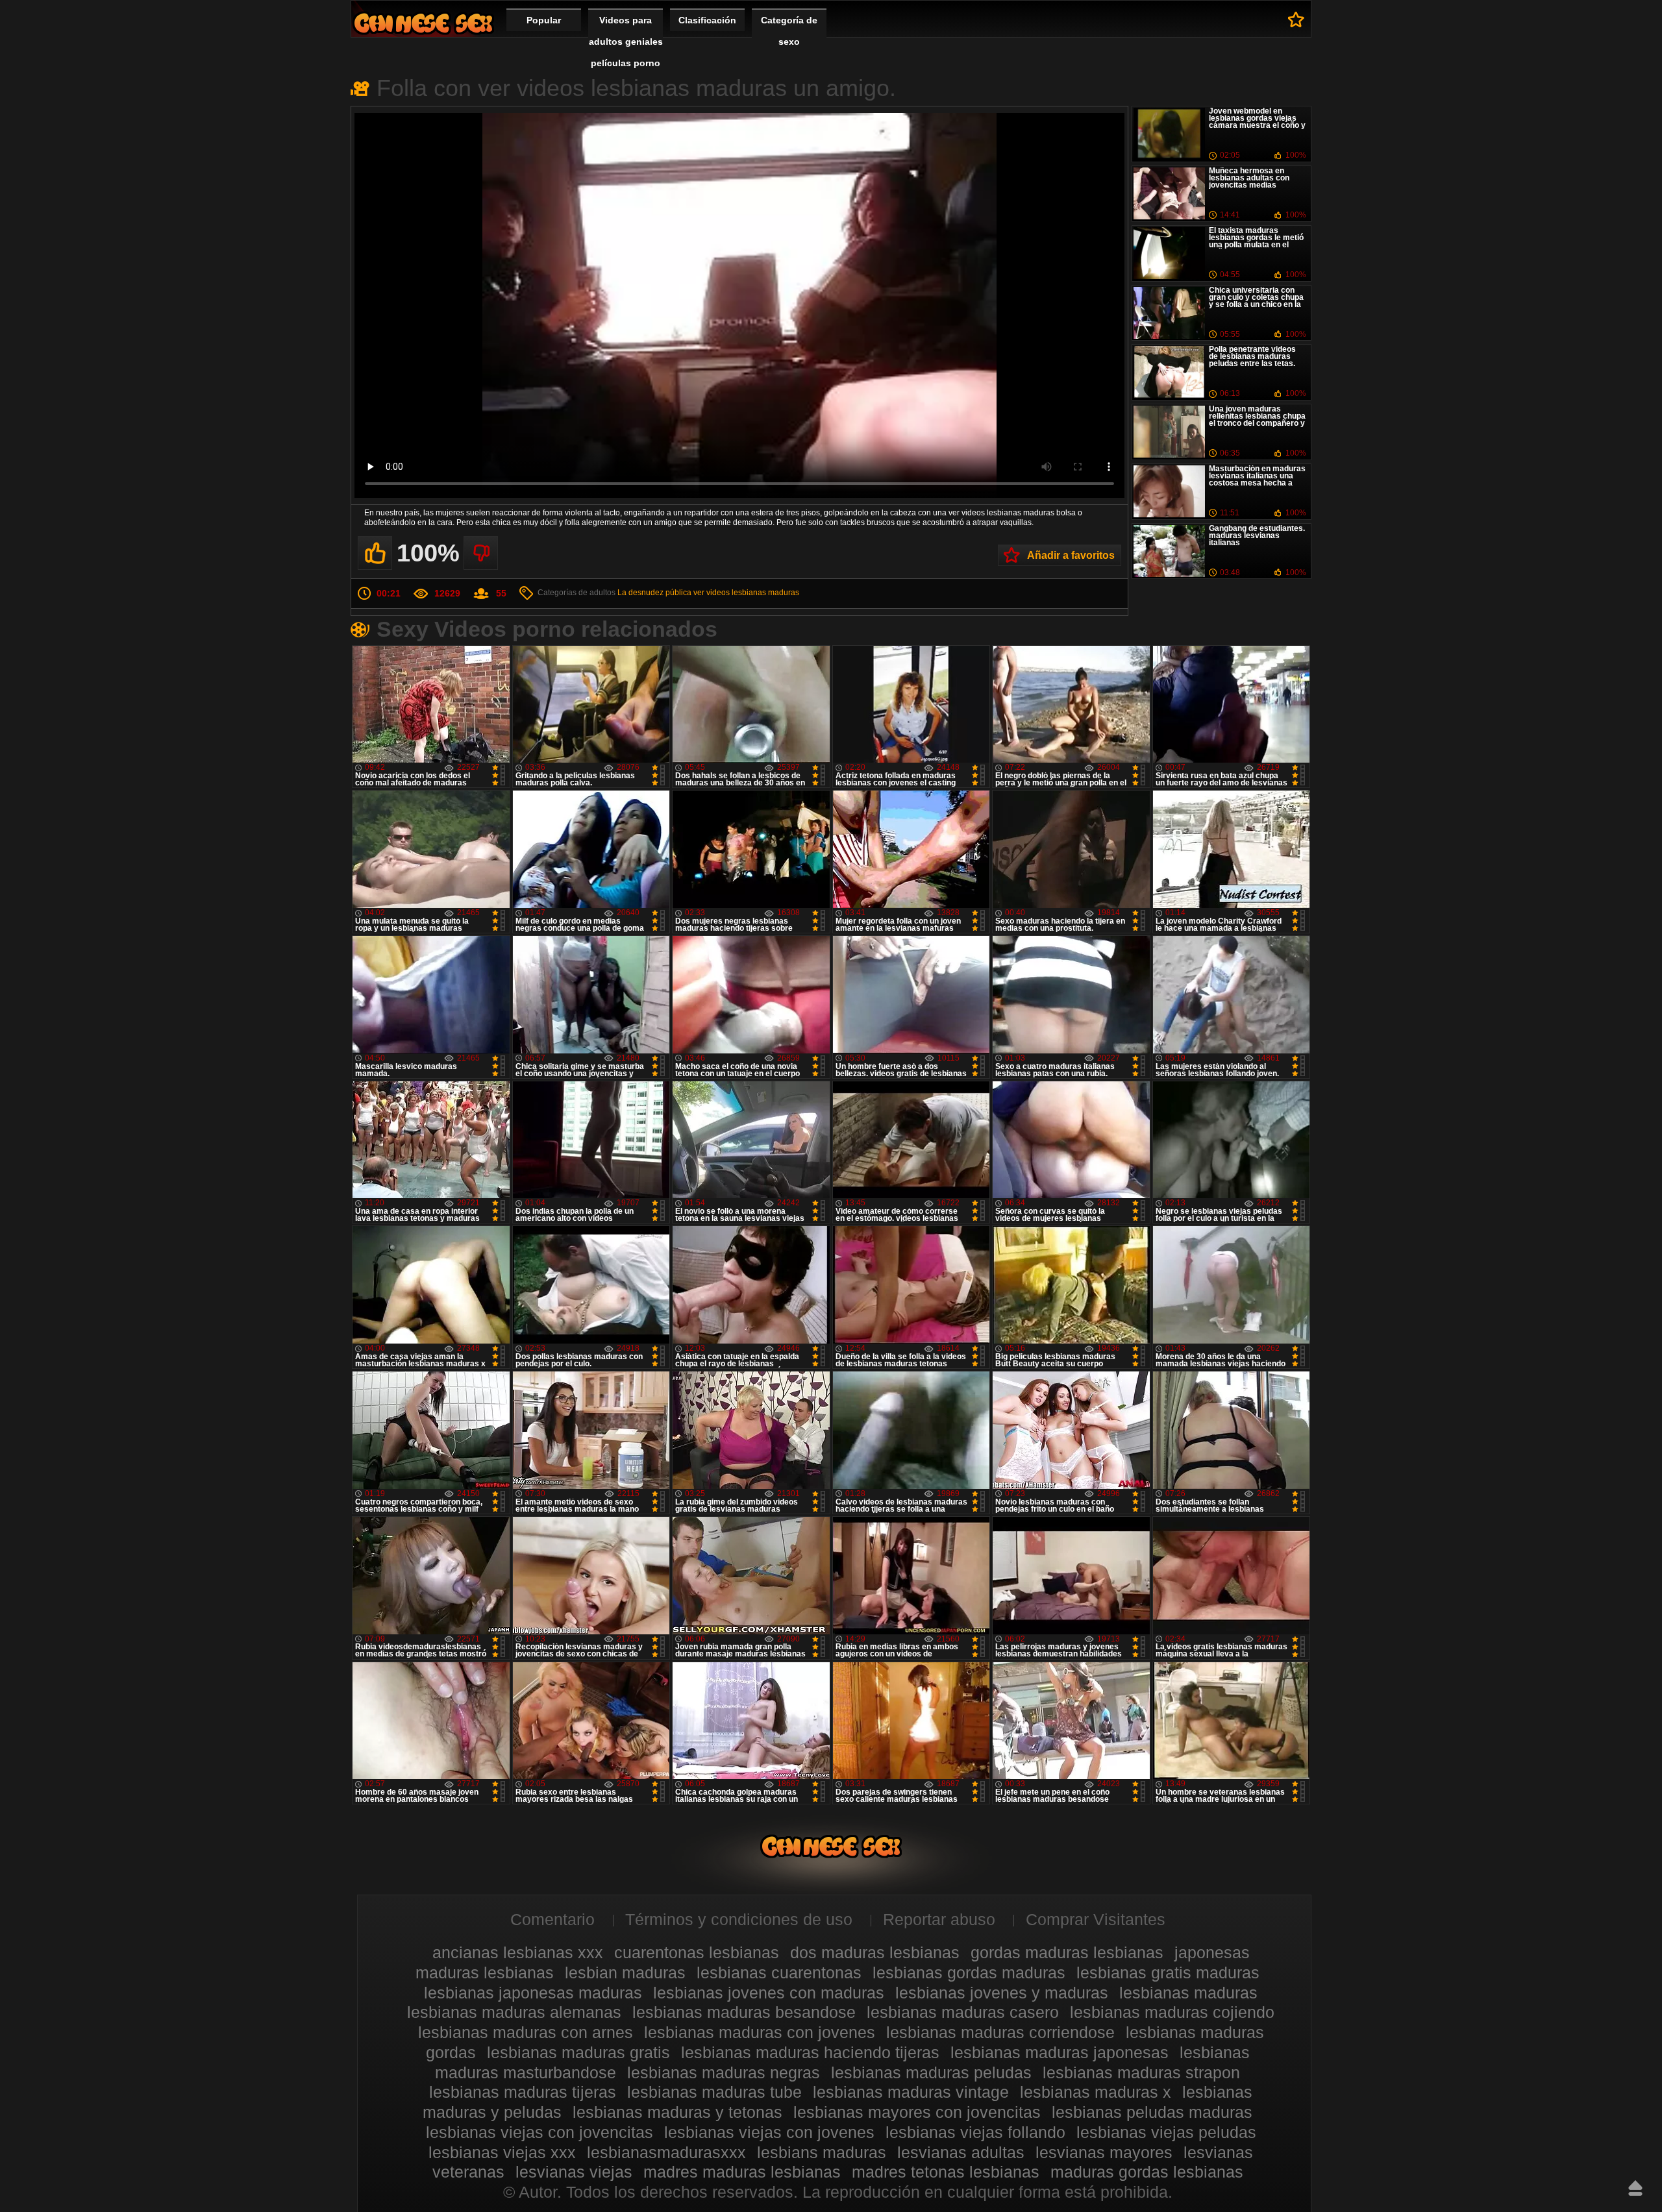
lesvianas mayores (1104, 2152)
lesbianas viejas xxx (502, 2152)
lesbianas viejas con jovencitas (540, 2132)
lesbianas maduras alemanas (514, 2012)
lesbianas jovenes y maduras (1002, 1993)
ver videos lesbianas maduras (746, 593)
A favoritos (1296, 19)
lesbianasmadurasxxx (666, 2152)
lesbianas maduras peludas (931, 2072)
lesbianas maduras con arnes (526, 2032)
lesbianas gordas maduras (969, 1972)
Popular (544, 20)
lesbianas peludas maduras (1152, 2112)
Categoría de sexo (789, 31)
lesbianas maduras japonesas (1060, 2052)
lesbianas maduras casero (963, 2012)
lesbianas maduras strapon (1141, 2072)
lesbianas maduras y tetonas (677, 2112)
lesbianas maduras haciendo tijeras (810, 2052)
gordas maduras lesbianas (1067, 1952)
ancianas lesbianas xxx (518, 1952)
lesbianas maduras (1188, 1993)
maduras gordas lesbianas (1147, 2172)
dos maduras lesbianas (875, 1952)
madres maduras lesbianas (742, 2172)
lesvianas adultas (961, 2152)
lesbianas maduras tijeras (523, 2092)
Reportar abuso (939, 1919)
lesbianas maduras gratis (578, 2052)
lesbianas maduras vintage (911, 2092)
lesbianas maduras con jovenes (760, 2032)
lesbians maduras (822, 2152)
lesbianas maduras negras (724, 2072)
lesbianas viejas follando (975, 2132)
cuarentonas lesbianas (697, 1952)
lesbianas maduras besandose (744, 2012)
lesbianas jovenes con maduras (769, 1993)
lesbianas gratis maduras (1168, 1972)
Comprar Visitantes (1096, 1919)
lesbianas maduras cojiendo (1172, 2012)
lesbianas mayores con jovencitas (917, 2112)
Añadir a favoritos (1071, 555)
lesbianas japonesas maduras (533, 1993)
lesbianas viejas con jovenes (769, 2132)
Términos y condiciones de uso (739, 1919)
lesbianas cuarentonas (779, 1972)
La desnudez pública (654, 593)
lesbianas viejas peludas (1166, 2132)
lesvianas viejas (574, 2172)
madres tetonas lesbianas (946, 2172)
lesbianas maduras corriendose (1000, 2032)
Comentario (552, 1919)
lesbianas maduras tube (714, 2092)
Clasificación (707, 20)
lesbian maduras (625, 1972)
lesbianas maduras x (1096, 2092)
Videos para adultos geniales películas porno (626, 42)
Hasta (1635, 2188)
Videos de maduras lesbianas (423, 23)
